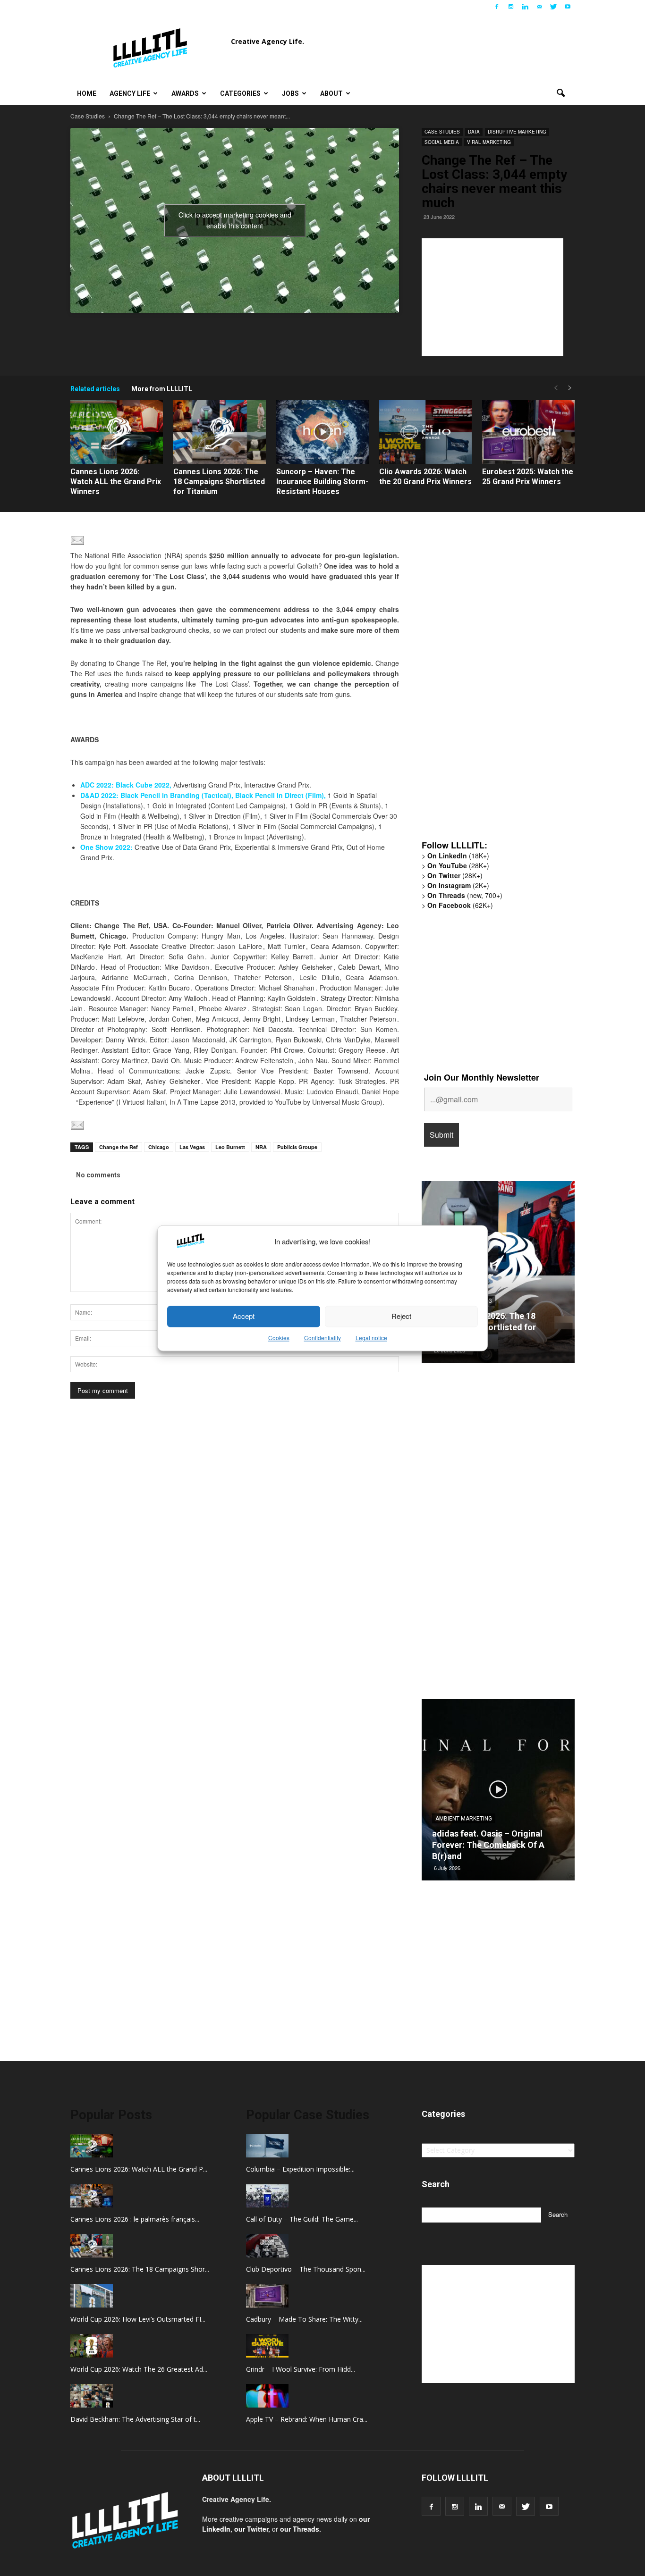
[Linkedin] (525, 7)
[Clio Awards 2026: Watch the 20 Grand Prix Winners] (425, 432)
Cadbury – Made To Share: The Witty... (304, 2319)
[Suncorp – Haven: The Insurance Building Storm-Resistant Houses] (322, 432)
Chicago (159, 1147)
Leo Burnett (230, 1147)
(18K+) (458, 856)
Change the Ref (119, 1147)
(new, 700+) (465, 895)
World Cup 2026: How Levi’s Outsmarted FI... (138, 2319)
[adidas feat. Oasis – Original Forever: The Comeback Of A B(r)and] (498, 1793)
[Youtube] (568, 7)
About (331, 93)
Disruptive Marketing (517, 132)
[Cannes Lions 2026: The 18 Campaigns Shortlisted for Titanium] (220, 432)
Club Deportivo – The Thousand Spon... (306, 2269)
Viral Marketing (489, 142)
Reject (401, 1316)
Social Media (442, 142)
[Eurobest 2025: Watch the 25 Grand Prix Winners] (528, 432)
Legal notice (371, 1338)
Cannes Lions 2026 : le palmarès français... (135, 2219)
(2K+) (458, 885)
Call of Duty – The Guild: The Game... (302, 2219)
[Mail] (539, 7)
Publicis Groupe (297, 1147)
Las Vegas (192, 1147)
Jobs (290, 93)
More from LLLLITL (162, 389)
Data (474, 132)
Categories (240, 93)
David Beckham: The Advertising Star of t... (135, 2419)
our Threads (300, 2529)
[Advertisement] (492, 297)
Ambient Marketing (464, 1819)
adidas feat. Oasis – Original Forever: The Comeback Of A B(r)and (488, 1845)
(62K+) (460, 905)
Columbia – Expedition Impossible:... (300, 2169)
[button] (560, 93)
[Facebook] (497, 7)
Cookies (279, 1338)
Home (87, 93)
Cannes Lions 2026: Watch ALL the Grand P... (139, 2169)
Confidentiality (322, 1338)
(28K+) (458, 865)
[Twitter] (553, 7)
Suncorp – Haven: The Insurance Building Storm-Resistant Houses (322, 482)
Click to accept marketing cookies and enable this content (235, 220)
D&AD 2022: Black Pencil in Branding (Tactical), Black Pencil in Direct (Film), (203, 795)
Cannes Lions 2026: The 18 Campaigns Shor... (140, 2269)
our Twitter (251, 2529)
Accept (244, 1316)
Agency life (130, 93)
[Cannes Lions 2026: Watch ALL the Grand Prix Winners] (117, 432)
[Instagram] (511, 7)
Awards (185, 93)
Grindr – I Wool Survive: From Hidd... (301, 2369)
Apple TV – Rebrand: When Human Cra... (307, 2419)
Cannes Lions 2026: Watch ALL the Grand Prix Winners (116, 482)
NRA (261, 1147)
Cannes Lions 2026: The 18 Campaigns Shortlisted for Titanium (219, 482)
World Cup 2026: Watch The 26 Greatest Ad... (139, 2369)
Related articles (95, 389)
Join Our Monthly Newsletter (482, 1077)
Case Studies (442, 132)
